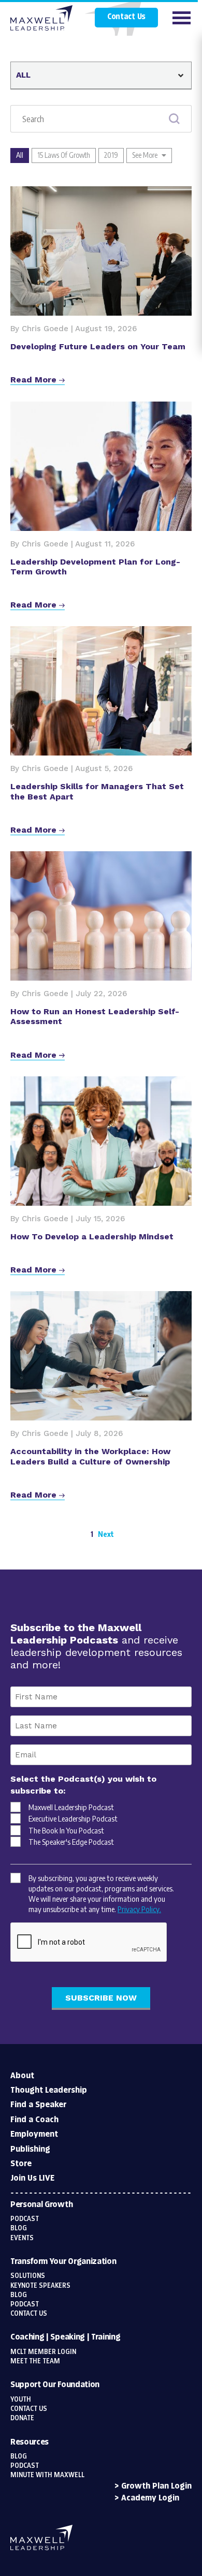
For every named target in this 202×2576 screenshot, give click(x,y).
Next (106, 1534)
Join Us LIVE (32, 2178)
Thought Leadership (49, 2090)
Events (22, 2238)
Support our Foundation (55, 2385)
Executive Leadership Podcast (73, 1818)
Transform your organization (63, 2262)
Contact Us (126, 17)
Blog (19, 2228)
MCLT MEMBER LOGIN (43, 2352)
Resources (30, 2442)
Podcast (25, 2219)
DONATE (22, 2418)
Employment (34, 2134)
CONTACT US (29, 2409)
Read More (35, 380)
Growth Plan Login (156, 2486)
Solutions (28, 2276)
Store (21, 2164)
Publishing (30, 2149)
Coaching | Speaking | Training (65, 2337)
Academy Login (150, 2498)
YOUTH (21, 2400)
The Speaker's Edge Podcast (71, 1842)
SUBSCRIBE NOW (101, 1998)
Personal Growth (41, 2205)
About (22, 2076)
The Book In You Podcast (66, 1830)
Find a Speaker (38, 2105)
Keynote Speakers (40, 2286)
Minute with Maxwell (47, 2475)
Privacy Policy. (139, 1909)
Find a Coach (34, 2120)
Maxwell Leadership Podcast (71, 1807)
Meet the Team (35, 2361)
